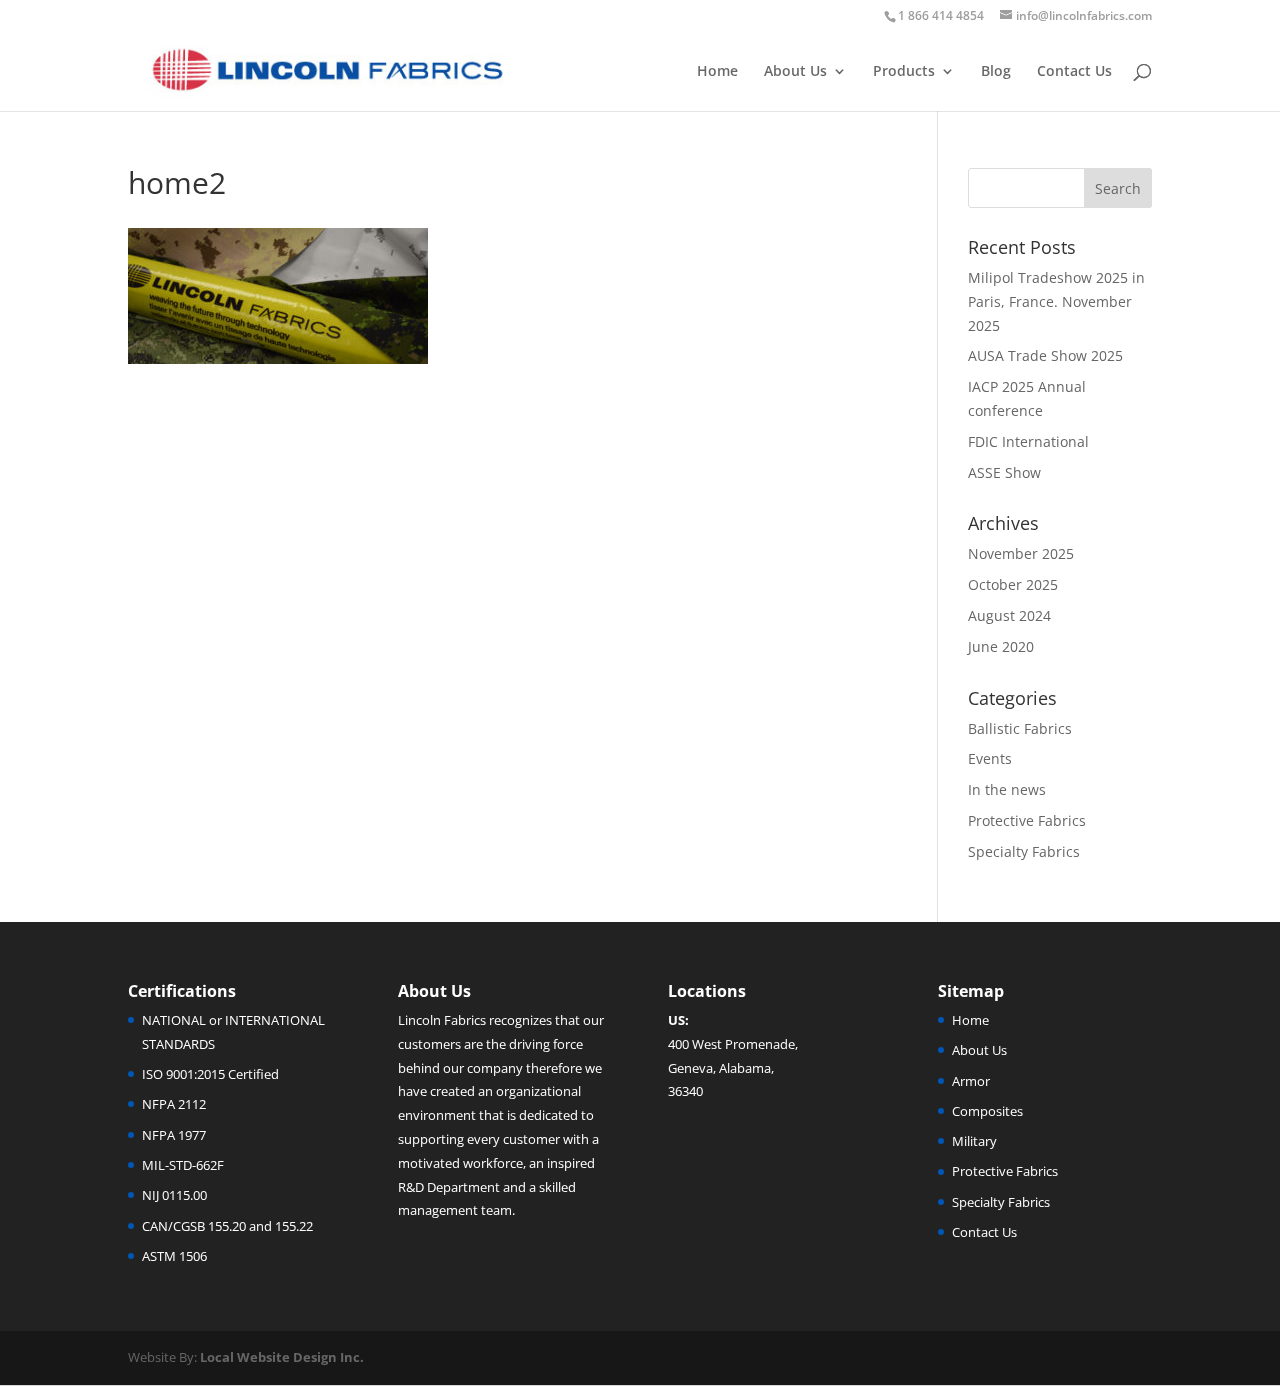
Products (904, 72)
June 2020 (1001, 646)
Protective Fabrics (1027, 820)
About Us (795, 72)
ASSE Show (1004, 472)
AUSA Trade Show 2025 (1045, 355)
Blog (996, 72)
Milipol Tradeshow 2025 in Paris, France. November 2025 (1056, 301)
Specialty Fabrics (1024, 851)
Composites (987, 1111)
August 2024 (1009, 615)
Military (974, 1141)
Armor (971, 1081)
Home (717, 72)
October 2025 (1013, 584)
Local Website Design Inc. (282, 1357)
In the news (1007, 789)
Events (990, 758)
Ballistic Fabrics (1020, 728)
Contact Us (1074, 72)
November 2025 (1021, 553)
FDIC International (1028, 441)
